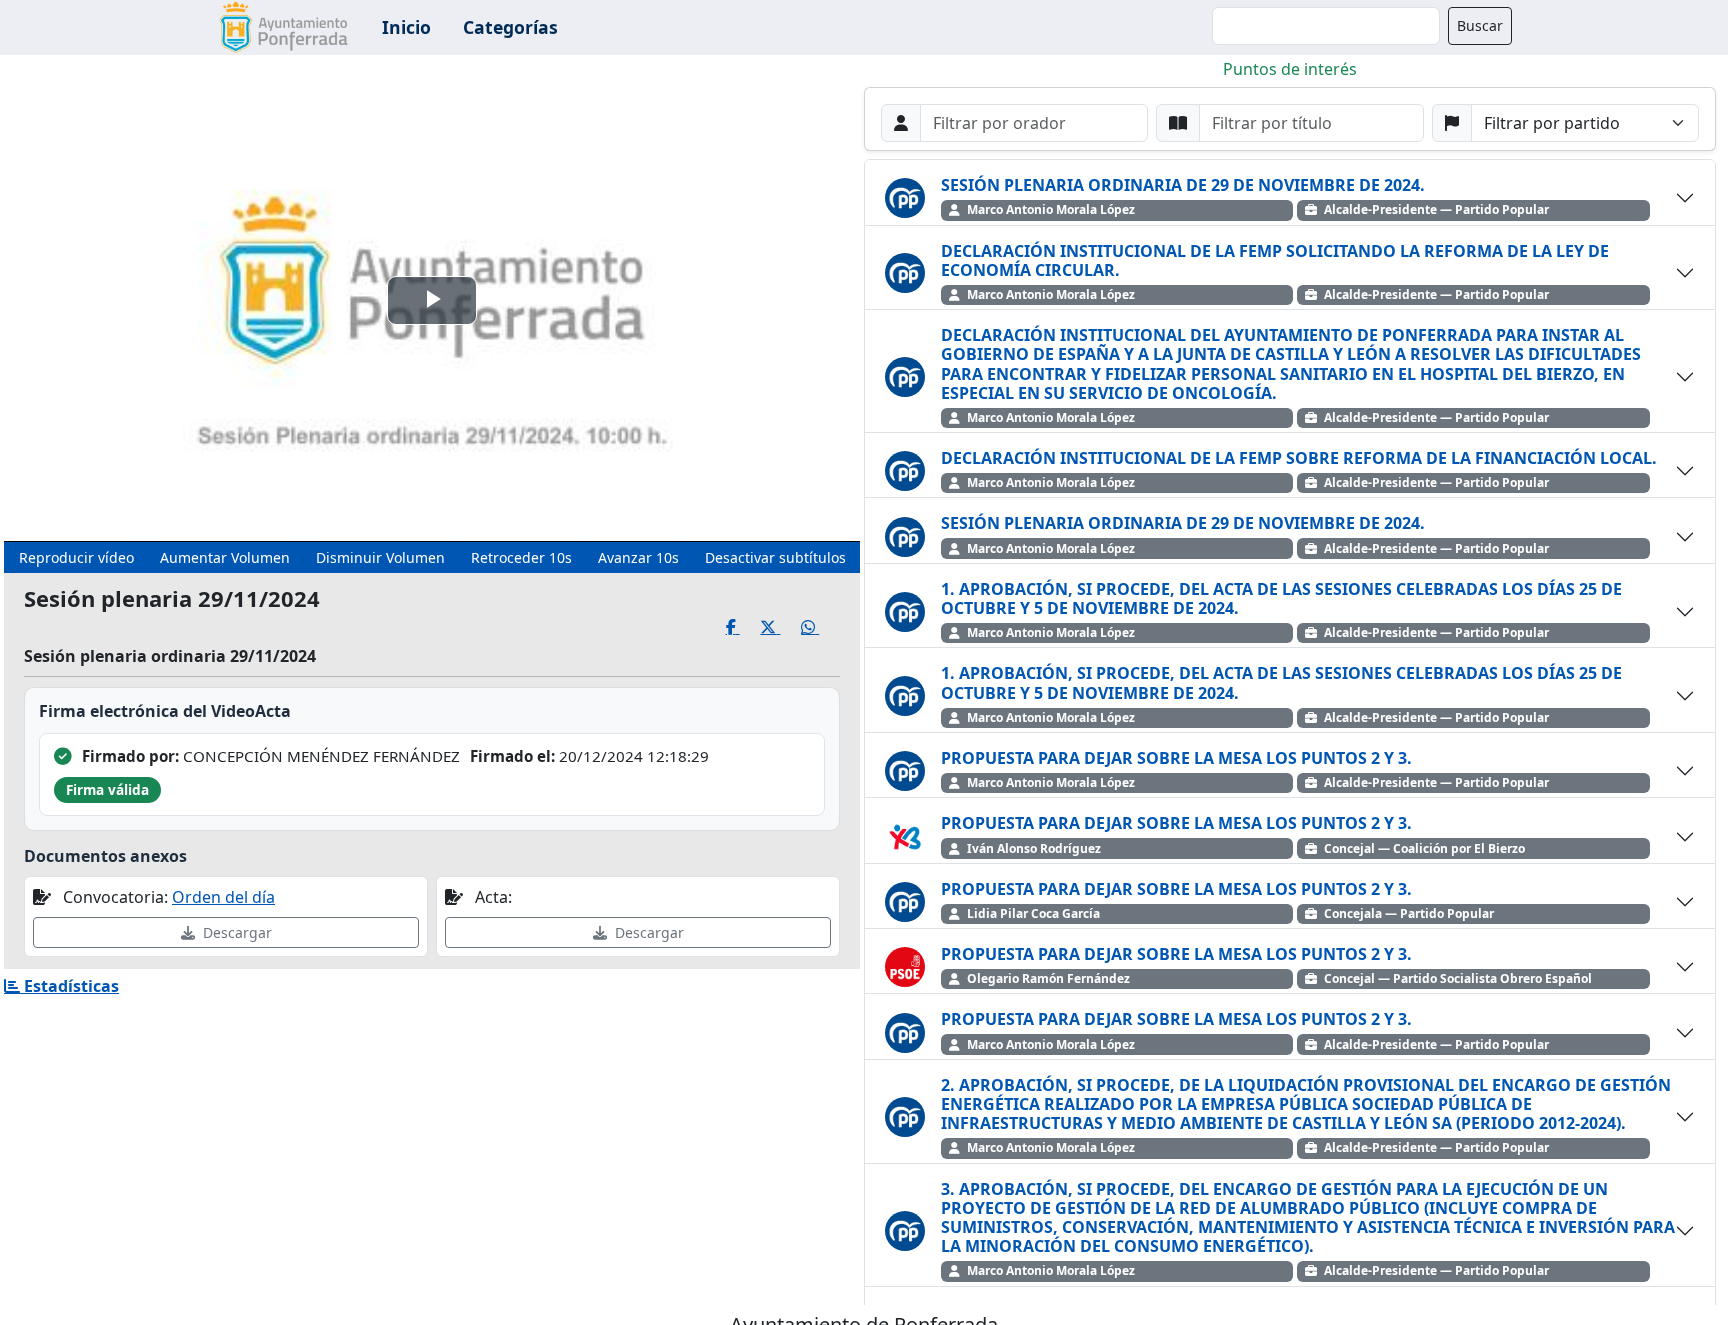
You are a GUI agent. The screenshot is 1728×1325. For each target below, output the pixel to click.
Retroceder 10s (521, 557)
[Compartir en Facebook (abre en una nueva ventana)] (743, 627)
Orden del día (223, 897)
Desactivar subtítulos (775, 557)
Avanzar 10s (638, 557)
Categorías (510, 27)
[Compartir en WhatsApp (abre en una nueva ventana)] (820, 627)
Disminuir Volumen (380, 557)
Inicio (406, 27)
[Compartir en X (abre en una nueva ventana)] (780, 627)
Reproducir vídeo (76, 557)
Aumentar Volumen (225, 557)
